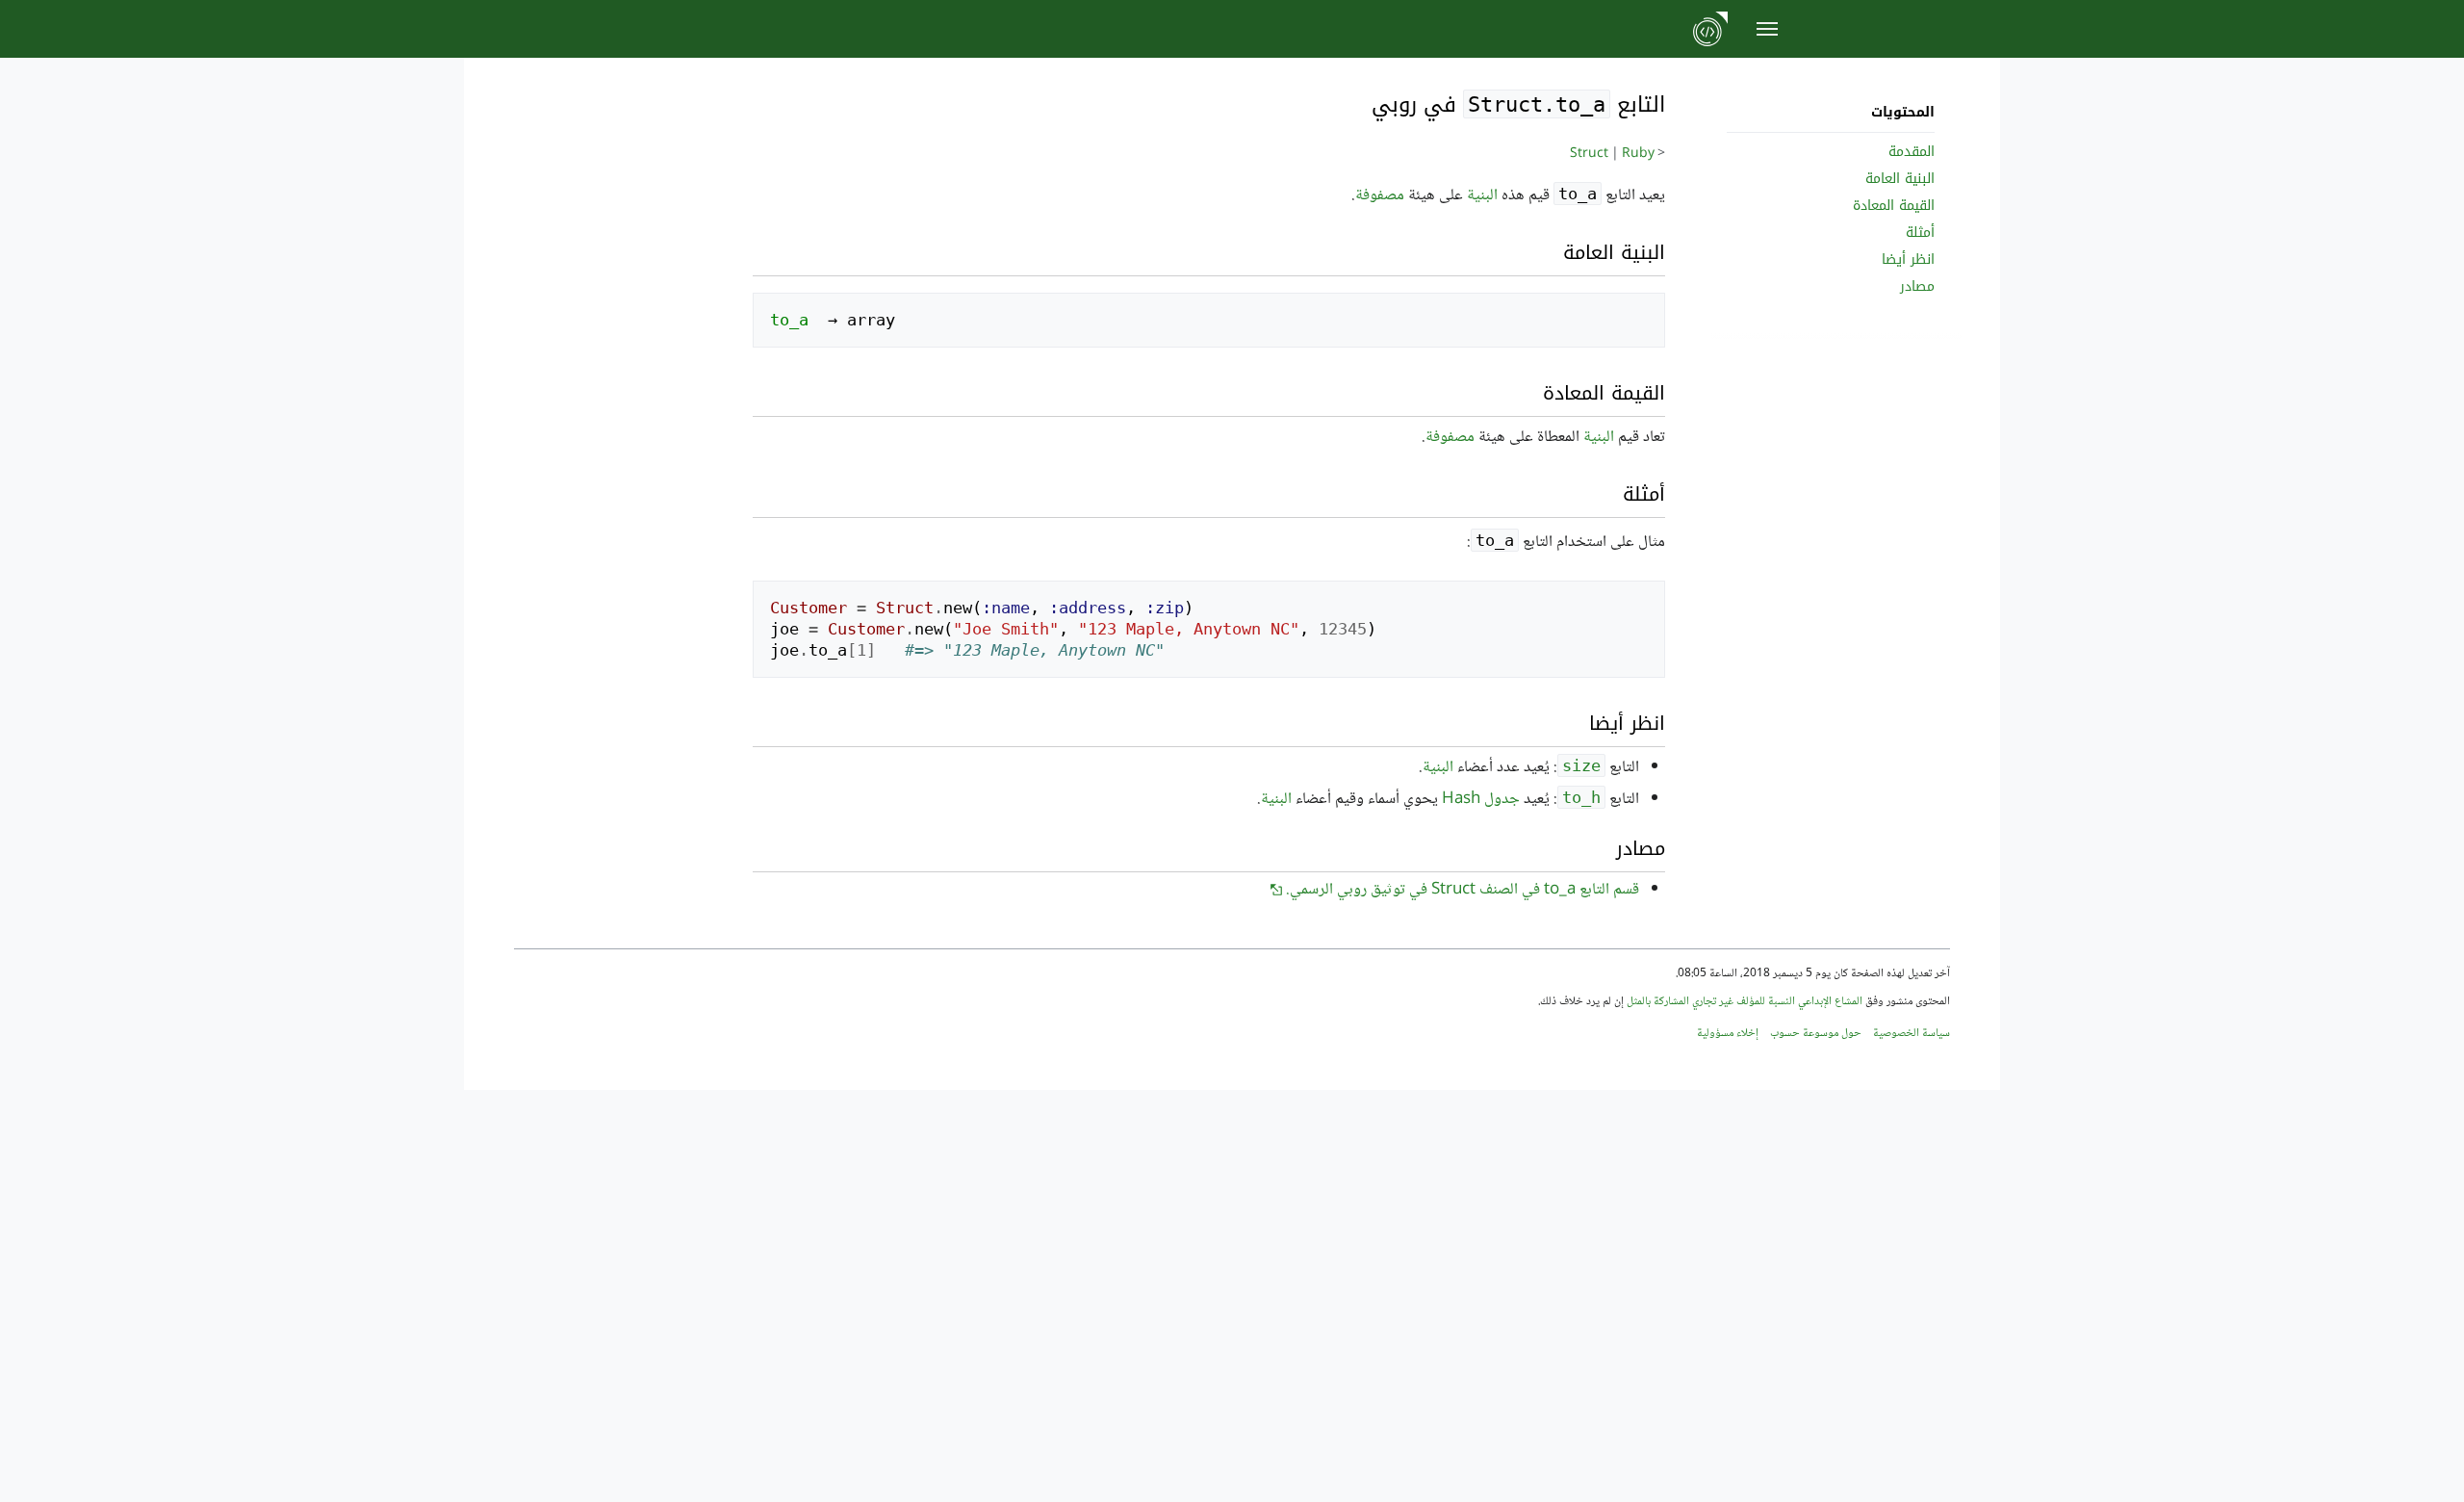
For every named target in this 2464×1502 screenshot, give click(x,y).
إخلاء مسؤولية (1728, 1034)
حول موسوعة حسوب (1816, 1034)
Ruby (1638, 154)
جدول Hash (1481, 800)
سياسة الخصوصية (1912, 1034)
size (1581, 765)
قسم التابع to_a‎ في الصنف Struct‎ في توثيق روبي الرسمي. (1463, 890)
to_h (1581, 797)
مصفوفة (1380, 196)
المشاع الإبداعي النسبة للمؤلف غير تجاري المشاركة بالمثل (1745, 1002)
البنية (1482, 196)
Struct (1589, 154)
